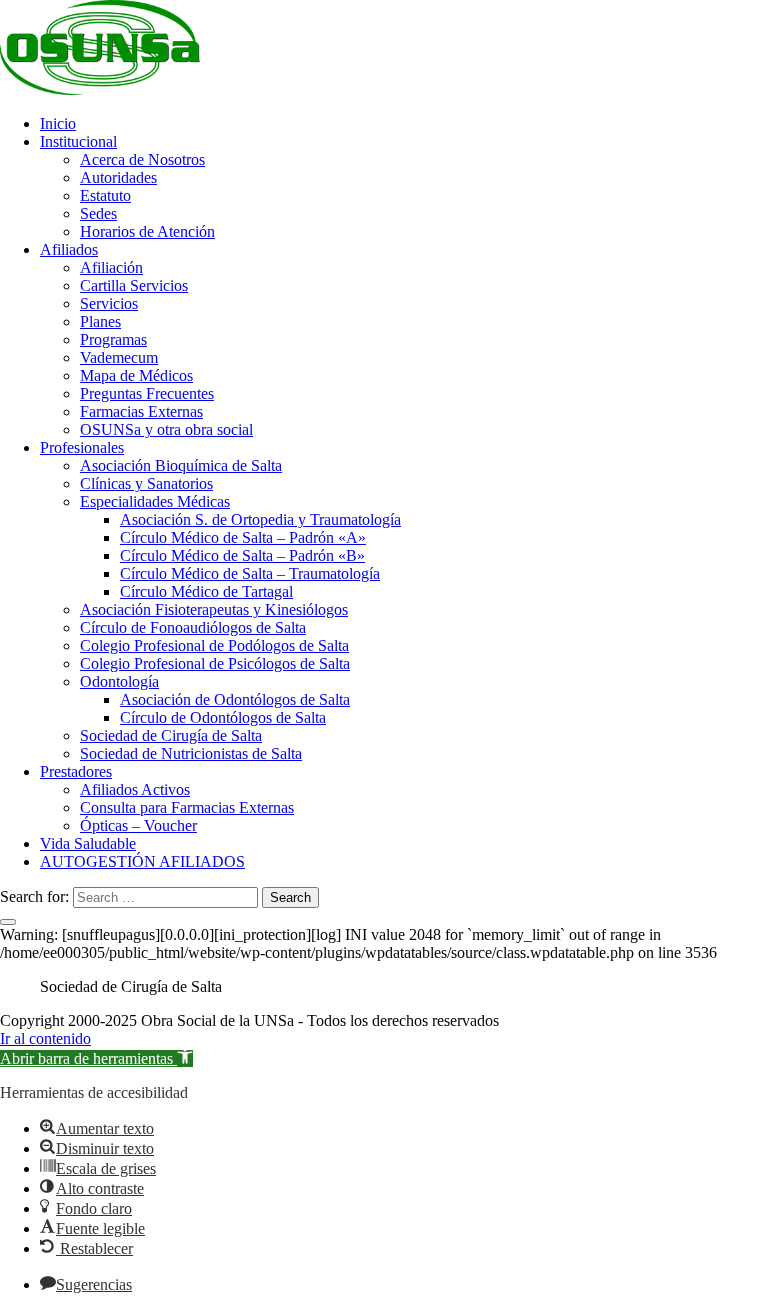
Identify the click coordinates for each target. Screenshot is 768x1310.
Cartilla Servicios (134, 285)
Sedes (98, 213)
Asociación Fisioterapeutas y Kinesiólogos (214, 609)
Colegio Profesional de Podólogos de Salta (214, 645)
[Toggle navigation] (8, 922)
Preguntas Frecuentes (147, 393)
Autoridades (118, 177)
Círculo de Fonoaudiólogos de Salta (193, 627)
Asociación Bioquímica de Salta (181, 465)
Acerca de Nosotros (142, 159)
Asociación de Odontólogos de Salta (235, 699)
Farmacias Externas (141, 411)
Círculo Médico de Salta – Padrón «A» (243, 537)
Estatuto (105, 195)
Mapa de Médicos (136, 375)
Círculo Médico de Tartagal (206, 591)
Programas (113, 339)
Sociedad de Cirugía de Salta (171, 735)
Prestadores (76, 771)
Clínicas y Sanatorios (146, 483)
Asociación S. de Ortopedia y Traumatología (260, 519)
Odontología (119, 681)
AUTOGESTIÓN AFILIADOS (142, 861)
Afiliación (111, 267)
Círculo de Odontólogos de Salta (223, 717)
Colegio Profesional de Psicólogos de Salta (215, 663)
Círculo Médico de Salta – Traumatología (250, 573)
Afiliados (69, 249)
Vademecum (119, 357)
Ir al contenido (45, 1038)
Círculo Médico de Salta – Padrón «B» (242, 555)
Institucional (78, 141)
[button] (96, 1058)
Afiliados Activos (135, 789)
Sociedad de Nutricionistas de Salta (191, 753)
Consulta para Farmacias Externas (187, 807)
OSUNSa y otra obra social (166, 429)
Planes (100, 321)
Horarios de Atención (147, 231)
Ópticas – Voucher (138, 825)
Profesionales (82, 447)
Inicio (58, 123)
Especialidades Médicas (155, 501)
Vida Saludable (88, 843)
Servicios (109, 303)
